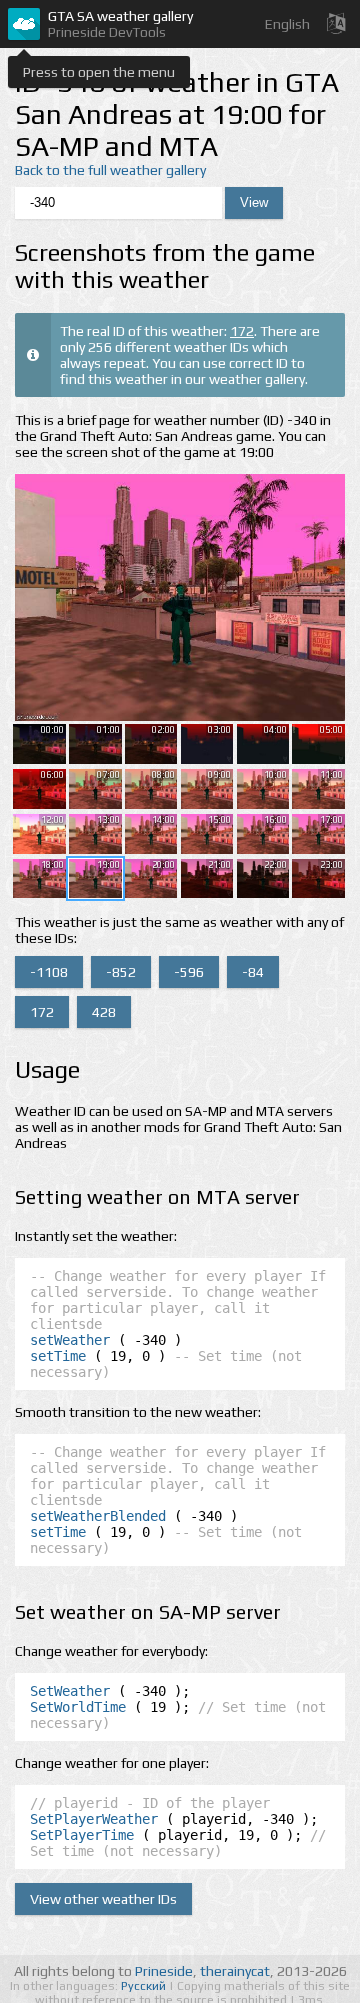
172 (242, 331)
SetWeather (70, 1691)
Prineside (164, 1971)
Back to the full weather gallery (110, 170)
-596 (189, 972)
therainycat (235, 1971)
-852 (121, 972)
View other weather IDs (103, 1899)
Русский (145, 1986)
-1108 (49, 972)
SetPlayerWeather (94, 1819)
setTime (58, 1356)
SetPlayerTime (82, 1835)
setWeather (70, 1340)
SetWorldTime (78, 1707)
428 (104, 1012)
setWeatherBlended (98, 1516)
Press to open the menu (99, 72)
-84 (253, 972)
